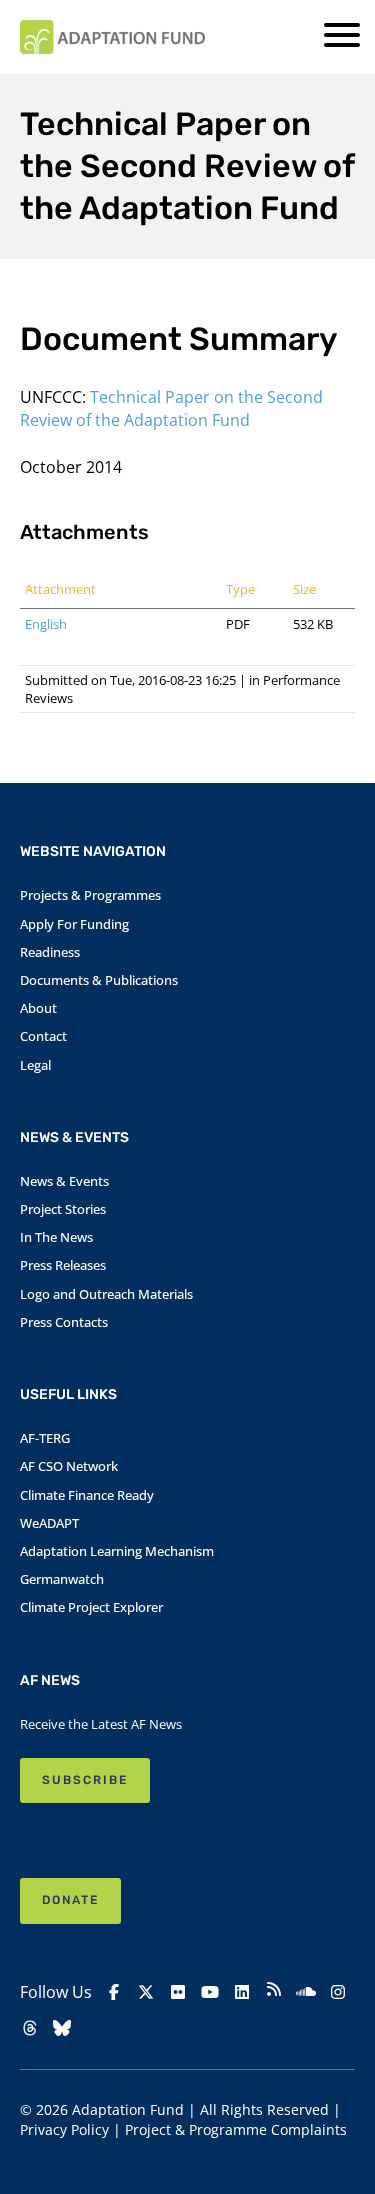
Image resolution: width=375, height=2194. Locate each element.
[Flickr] (178, 1992)
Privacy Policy (64, 2129)
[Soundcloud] (306, 1992)
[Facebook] (114, 1992)
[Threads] (30, 2028)
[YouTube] (210, 1992)
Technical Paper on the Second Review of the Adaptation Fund (171, 408)
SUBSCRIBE (85, 1780)
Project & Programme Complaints (236, 2129)
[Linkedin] (242, 1992)
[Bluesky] (62, 2028)
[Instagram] (338, 1992)
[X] (146, 1992)
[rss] (274, 1991)
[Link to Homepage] (112, 37)
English (46, 624)
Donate (70, 1900)
